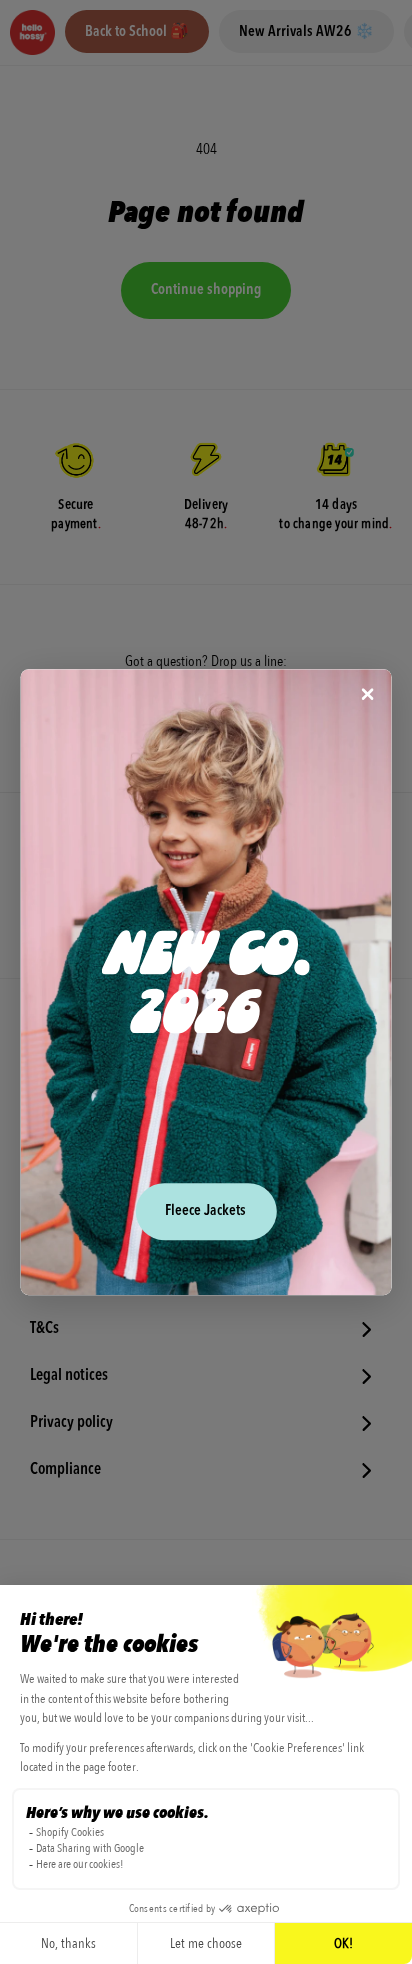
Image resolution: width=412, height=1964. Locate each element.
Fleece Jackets (205, 1211)
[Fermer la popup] (367, 695)
